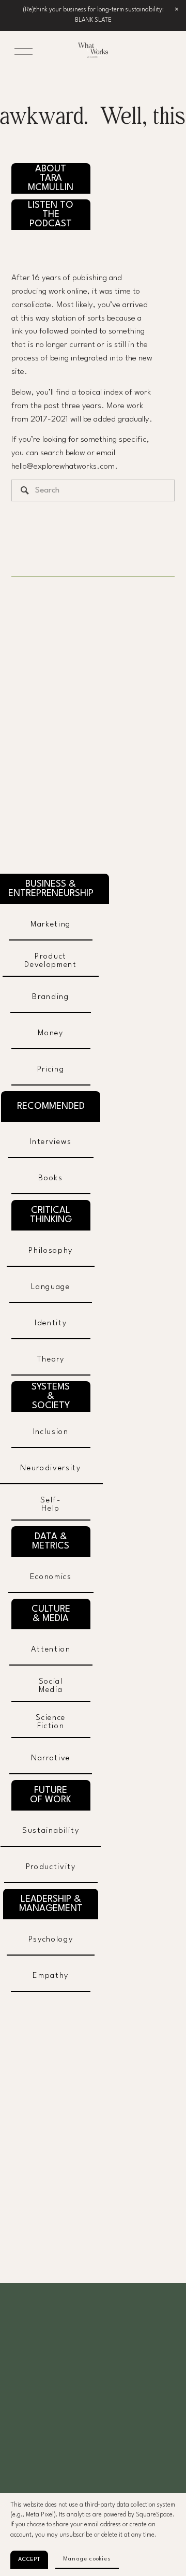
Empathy (51, 1976)
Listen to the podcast (51, 214)
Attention (51, 1649)
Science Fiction (51, 1722)
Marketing (51, 924)
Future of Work (51, 1795)
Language (50, 1287)
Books (50, 1178)
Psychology (51, 1940)
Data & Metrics (51, 1541)
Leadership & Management (51, 1904)
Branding (50, 997)
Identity (51, 1323)
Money (50, 1033)
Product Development (50, 961)
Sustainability (51, 1831)
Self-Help (50, 1504)
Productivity (51, 1867)
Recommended (51, 1106)
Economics (51, 1577)
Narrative (51, 1758)
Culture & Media (51, 1614)
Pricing (51, 1069)
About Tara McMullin (51, 178)
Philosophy (51, 1251)
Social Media (51, 1686)
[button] (177, 9)
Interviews (51, 1142)
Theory (51, 1359)
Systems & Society (51, 1396)
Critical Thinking (51, 1215)
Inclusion (51, 1432)
